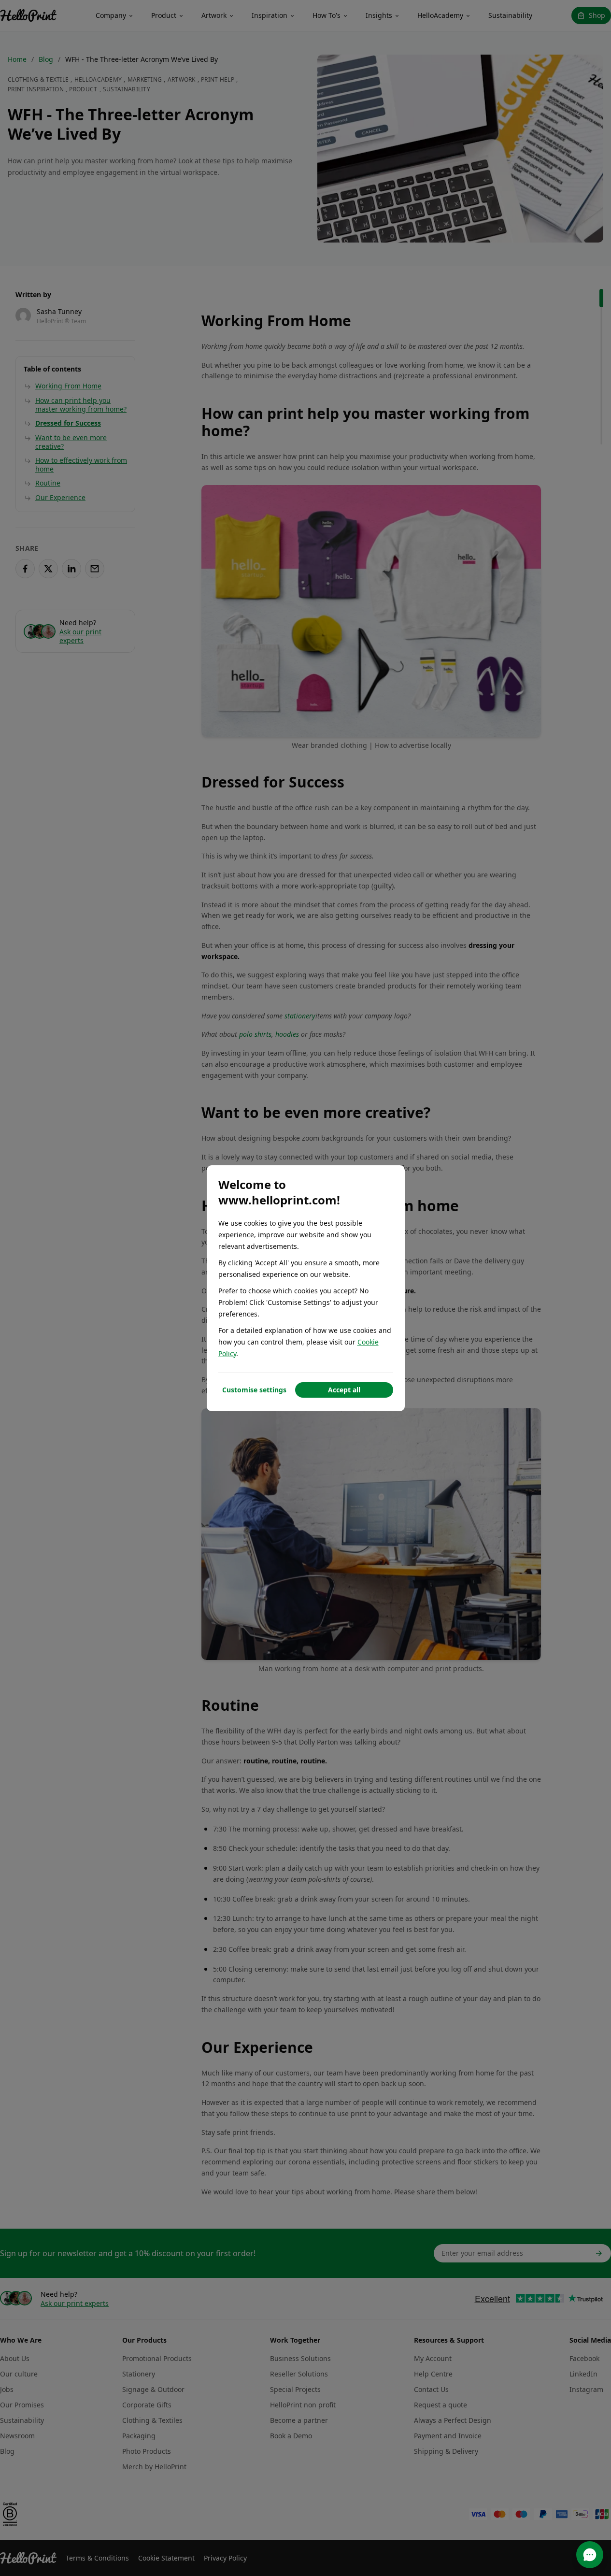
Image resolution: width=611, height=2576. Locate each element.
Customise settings (254, 1390)
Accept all (344, 1390)
